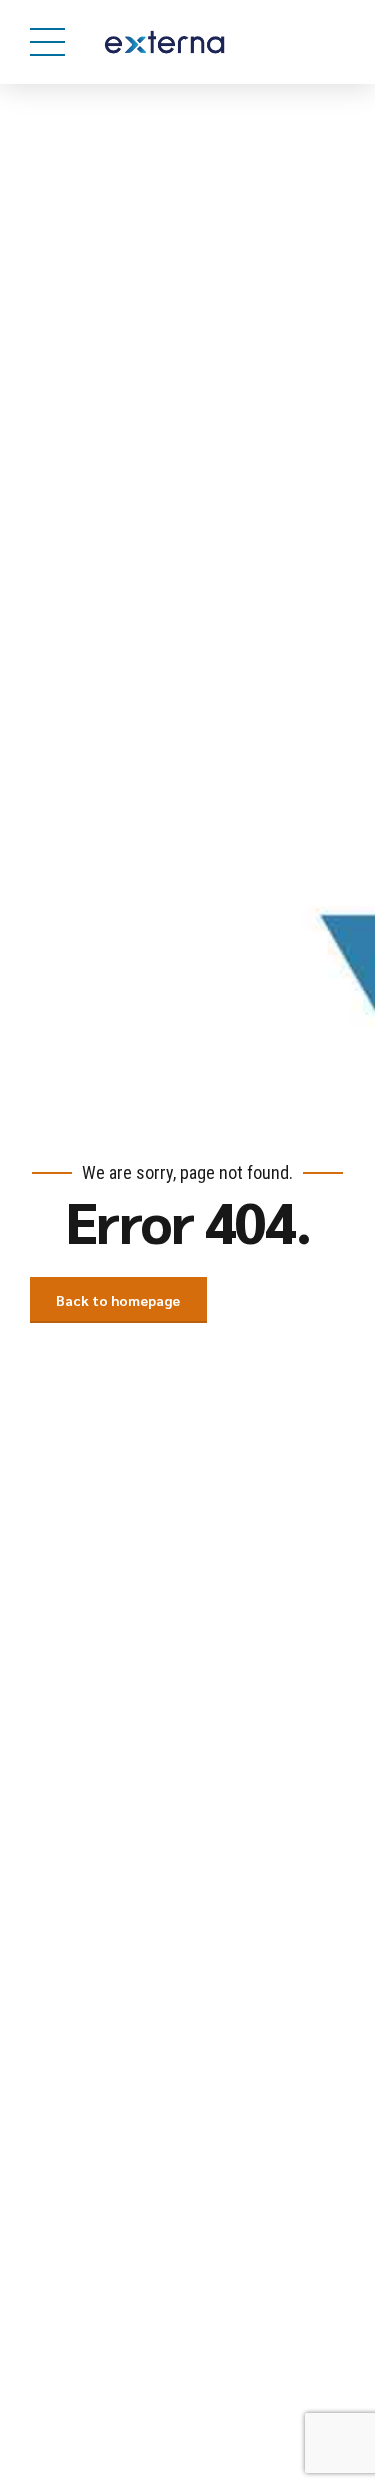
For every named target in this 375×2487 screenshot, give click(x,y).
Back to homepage (118, 1300)
